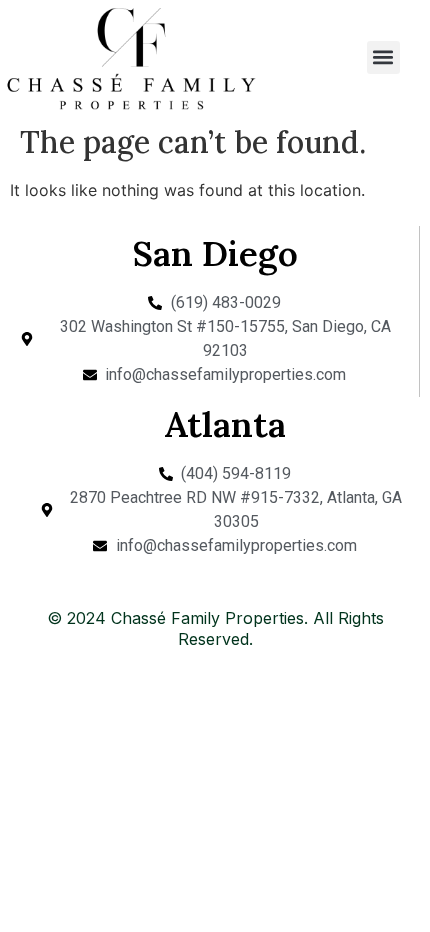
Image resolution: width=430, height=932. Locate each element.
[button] (383, 57)
